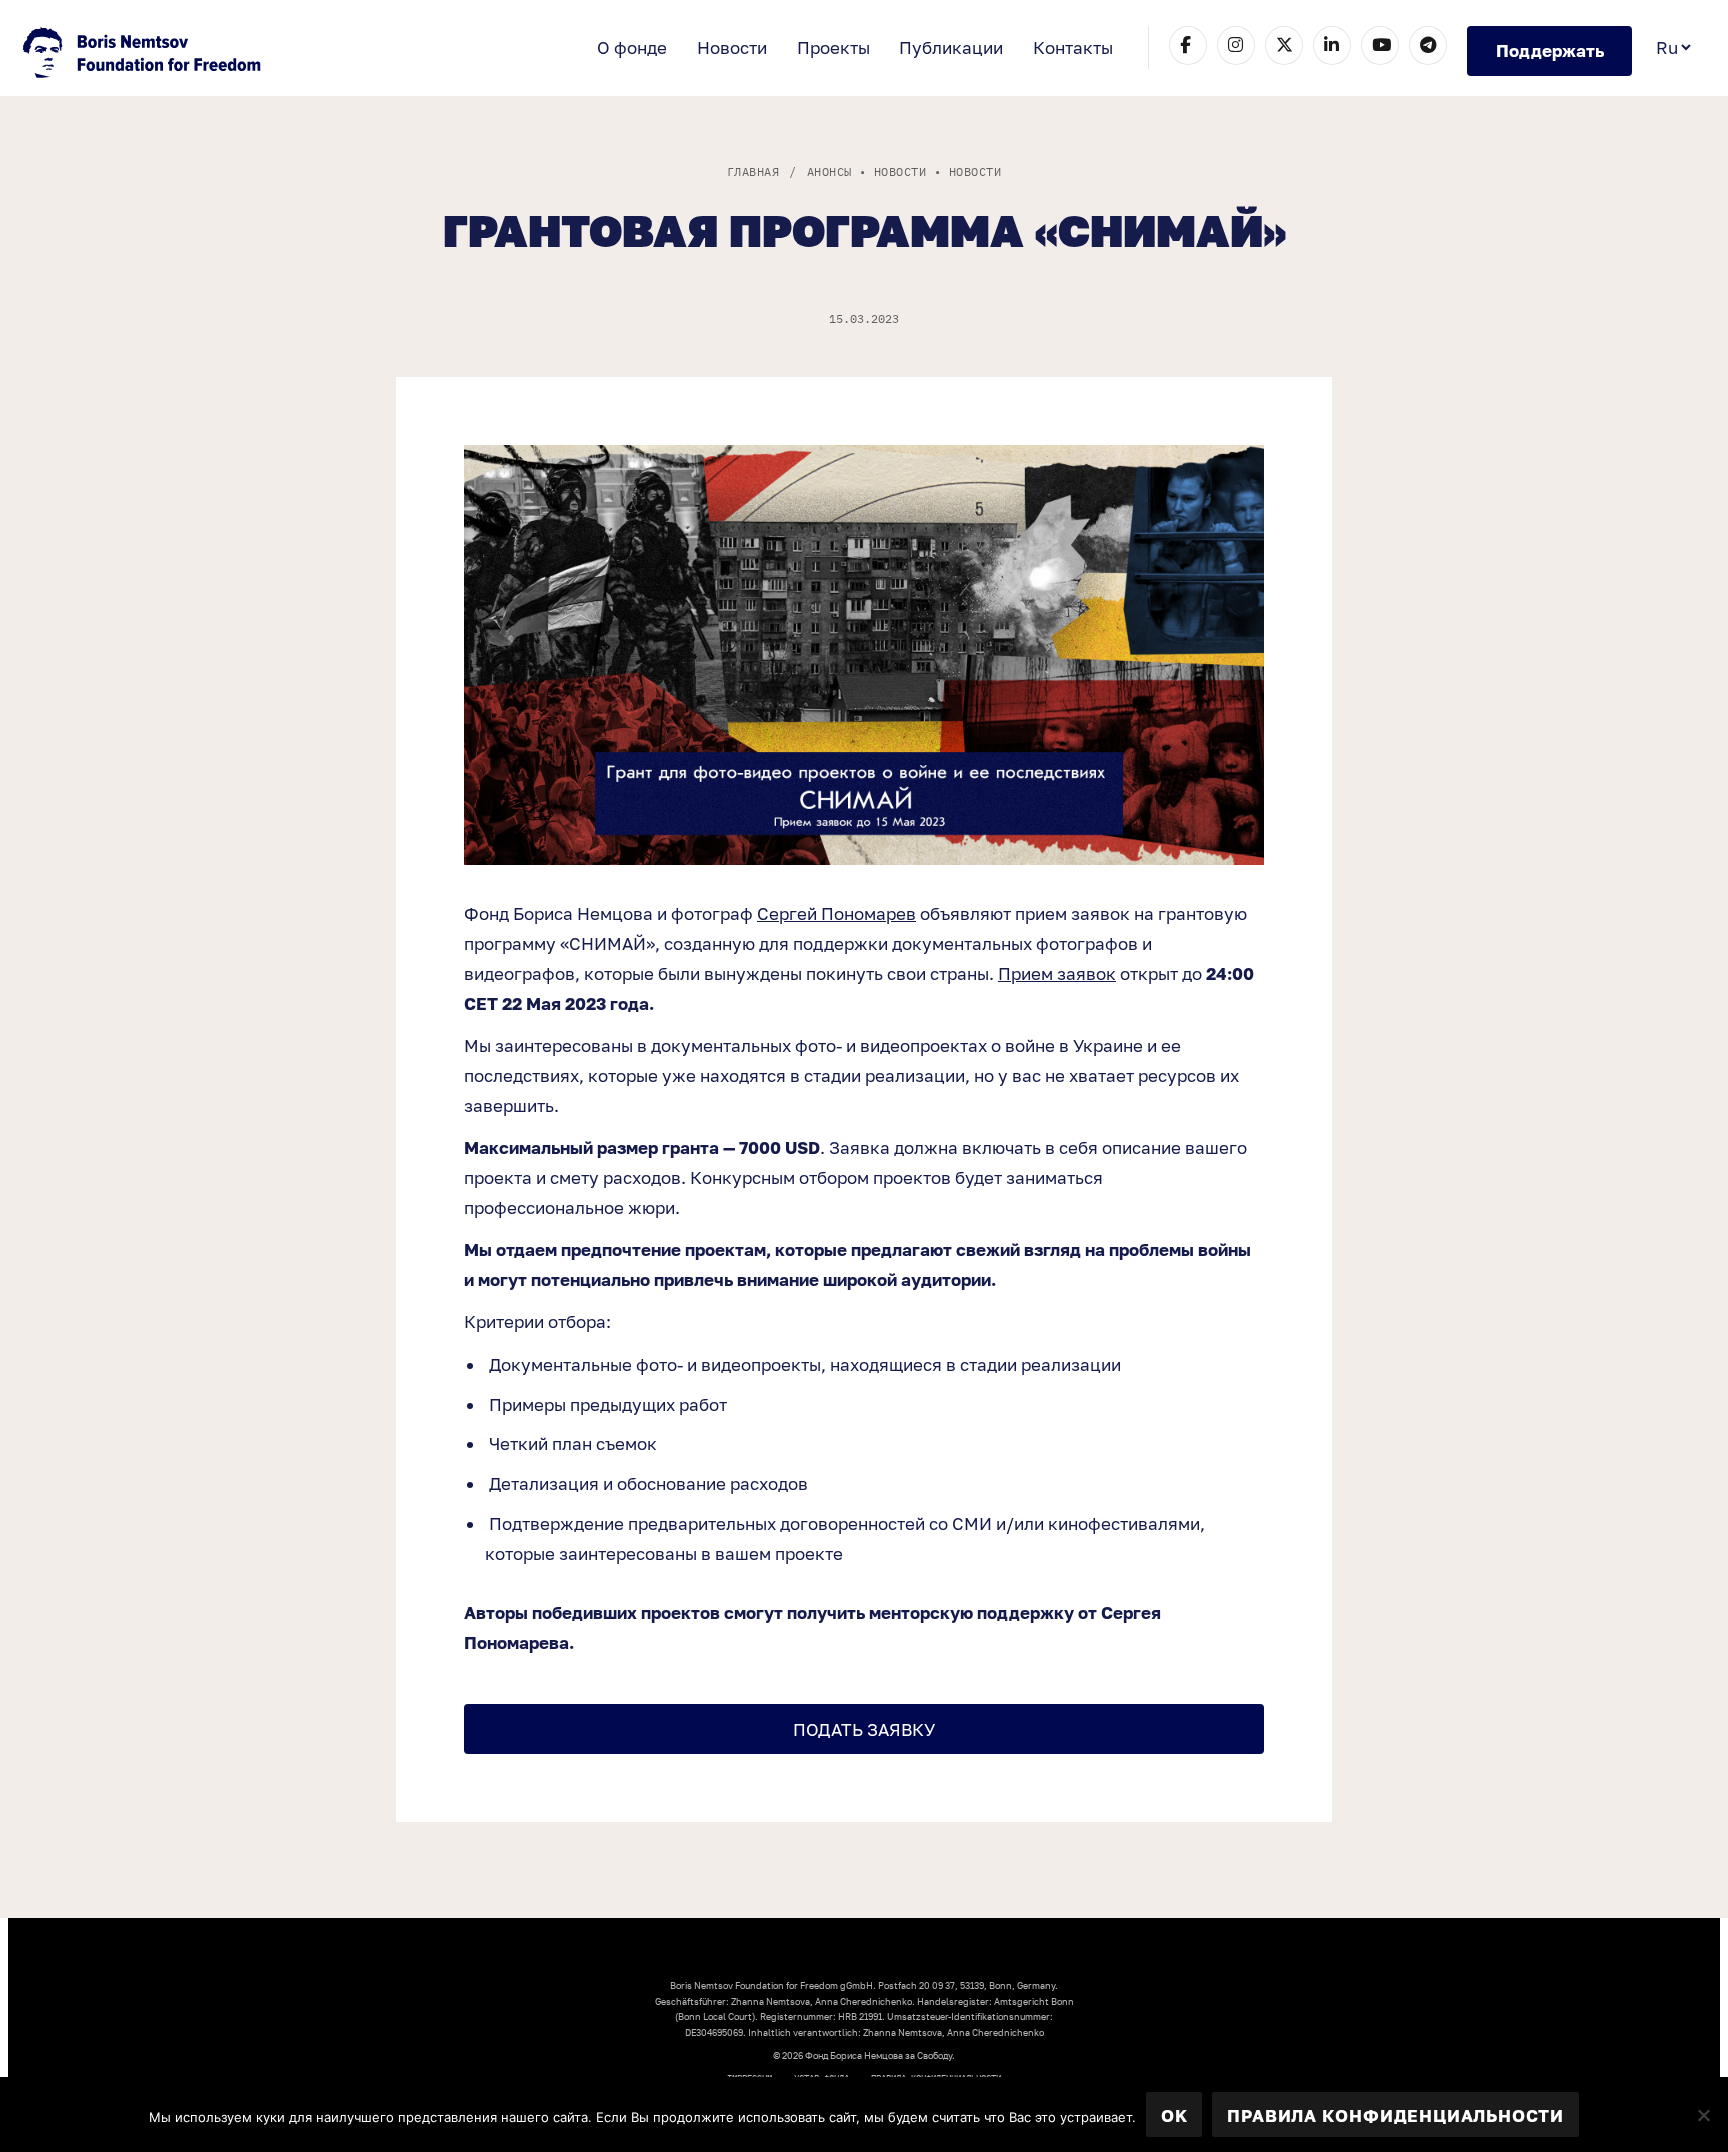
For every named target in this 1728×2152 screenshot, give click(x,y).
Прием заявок (1057, 973)
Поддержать (1550, 50)
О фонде (632, 47)
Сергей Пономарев (836, 913)
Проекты (833, 47)
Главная (753, 171)
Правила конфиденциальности (1395, 2115)
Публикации (951, 47)
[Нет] (1703, 2115)
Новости (732, 47)
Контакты (1073, 47)
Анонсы (829, 171)
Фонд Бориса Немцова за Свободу (144, 55)
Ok (1174, 2115)
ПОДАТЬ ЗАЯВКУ (864, 1729)
